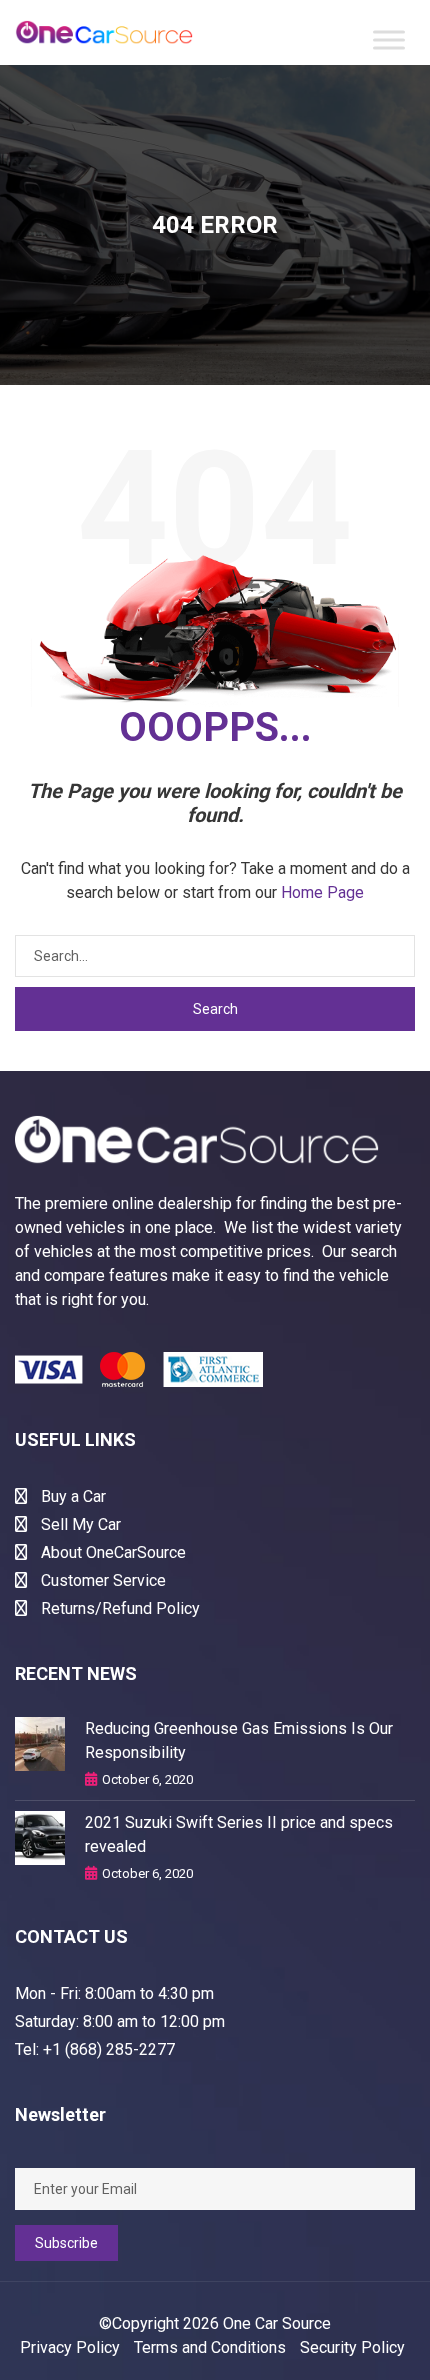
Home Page (322, 892)
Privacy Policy (70, 2347)
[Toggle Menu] (389, 40)
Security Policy (352, 2347)
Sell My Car (79, 1524)
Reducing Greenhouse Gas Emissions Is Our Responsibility (239, 1740)
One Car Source (277, 2323)
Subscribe (66, 2243)
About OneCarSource (111, 1552)
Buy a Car (71, 1496)
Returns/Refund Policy (118, 1608)
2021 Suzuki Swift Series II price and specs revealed (239, 1834)
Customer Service (101, 1580)
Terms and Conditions (210, 2347)
